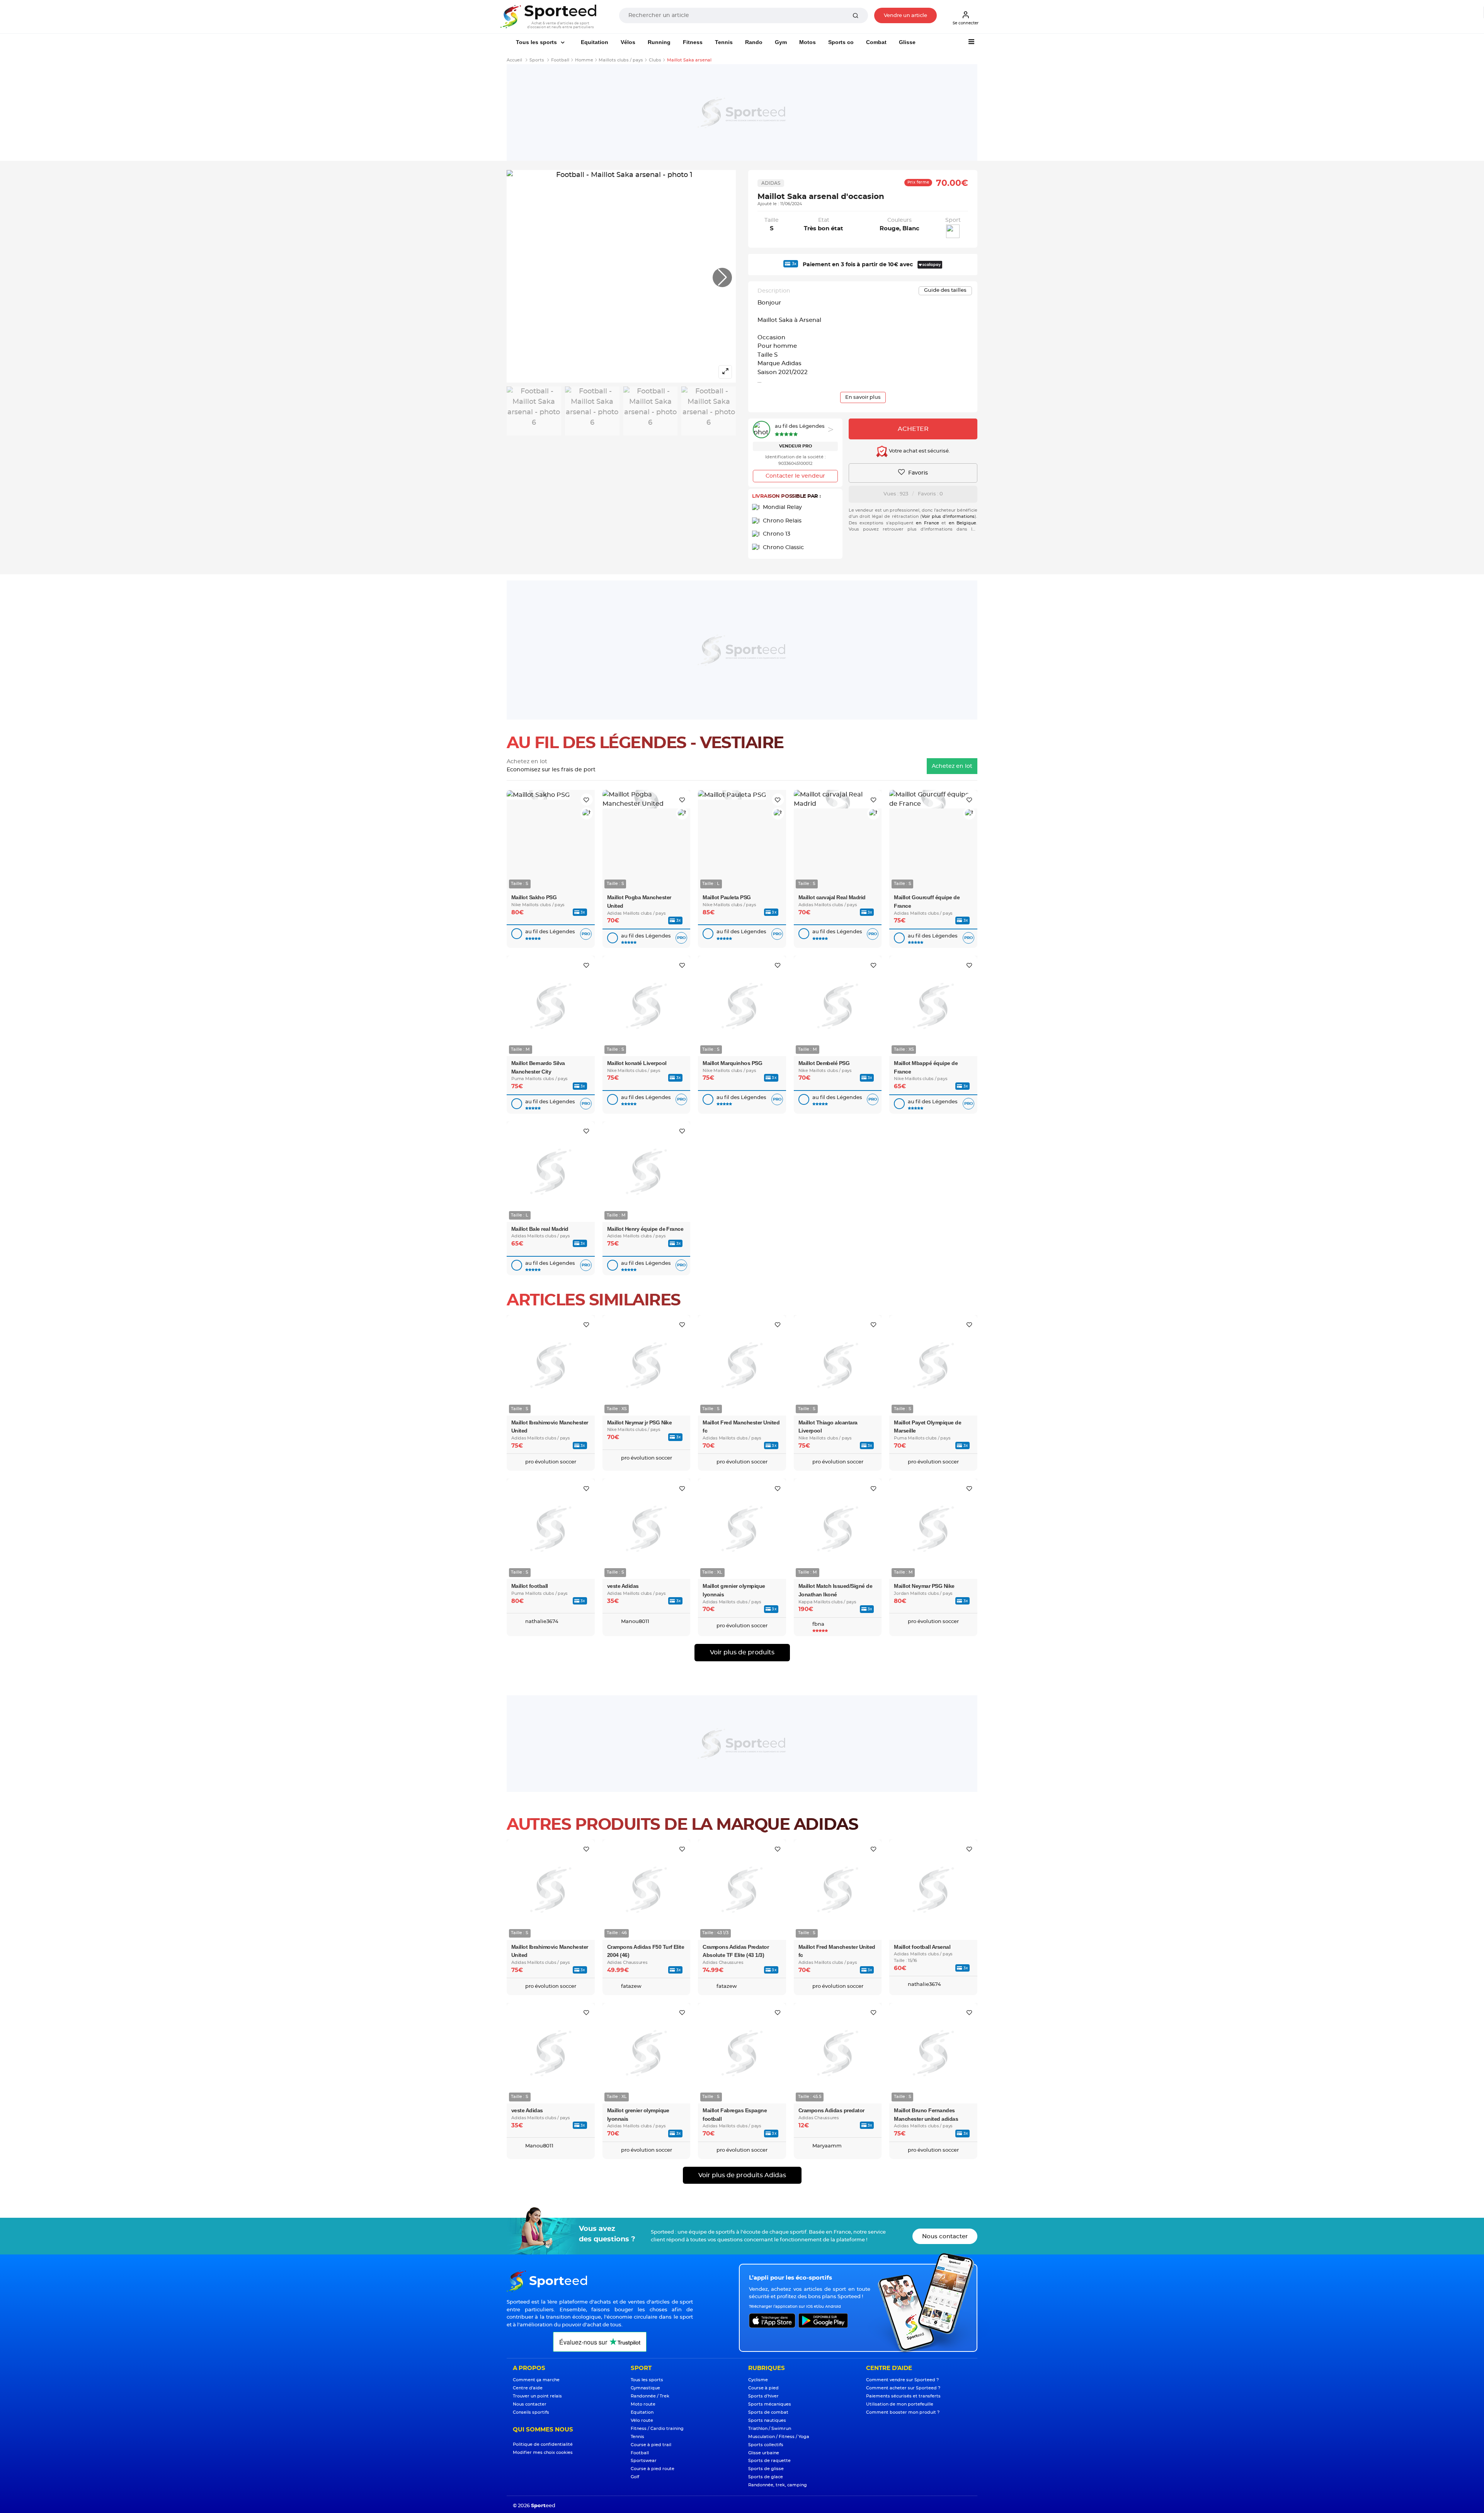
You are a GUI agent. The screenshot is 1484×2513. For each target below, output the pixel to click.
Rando (754, 42)
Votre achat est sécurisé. (919, 452)
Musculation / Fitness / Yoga (779, 2437)
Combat (876, 42)
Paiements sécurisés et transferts (903, 2396)
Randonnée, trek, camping (778, 2485)
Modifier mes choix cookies (543, 2453)
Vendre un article (905, 16)
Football (640, 2453)
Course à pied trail (651, 2445)
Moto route (643, 2404)
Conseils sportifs (531, 2412)
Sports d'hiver (763, 2396)
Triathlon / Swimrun (770, 2429)
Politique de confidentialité (543, 2444)
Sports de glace (766, 2477)
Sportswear (644, 2461)
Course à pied (763, 2388)
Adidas (771, 183)
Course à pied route (653, 2469)
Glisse (907, 42)
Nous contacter (945, 2237)
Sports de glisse (766, 2469)
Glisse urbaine (764, 2453)
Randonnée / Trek (650, 2396)
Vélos (628, 42)
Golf (635, 2477)
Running (659, 42)
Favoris (917, 473)
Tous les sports (537, 42)
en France (927, 523)
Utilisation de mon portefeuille (900, 2404)
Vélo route (642, 2420)
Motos (808, 42)
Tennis (724, 42)
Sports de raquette (769, 2461)
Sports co (841, 42)
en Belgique (962, 523)
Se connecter (966, 23)
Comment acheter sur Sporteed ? (903, 2388)
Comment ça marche (536, 2380)
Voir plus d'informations (948, 516)
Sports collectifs (766, 2445)
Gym (781, 42)
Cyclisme (758, 2380)
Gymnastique (645, 2388)
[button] (722, 277)
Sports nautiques (767, 2420)
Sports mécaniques (770, 2404)
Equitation (595, 42)
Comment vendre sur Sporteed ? (902, 2380)
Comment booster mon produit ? (903, 2412)
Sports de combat (768, 2412)
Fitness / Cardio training (657, 2429)
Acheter (913, 429)
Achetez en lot (952, 766)
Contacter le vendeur (795, 476)
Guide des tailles (945, 290)
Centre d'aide (528, 2388)
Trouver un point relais (537, 2396)
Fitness (693, 42)
